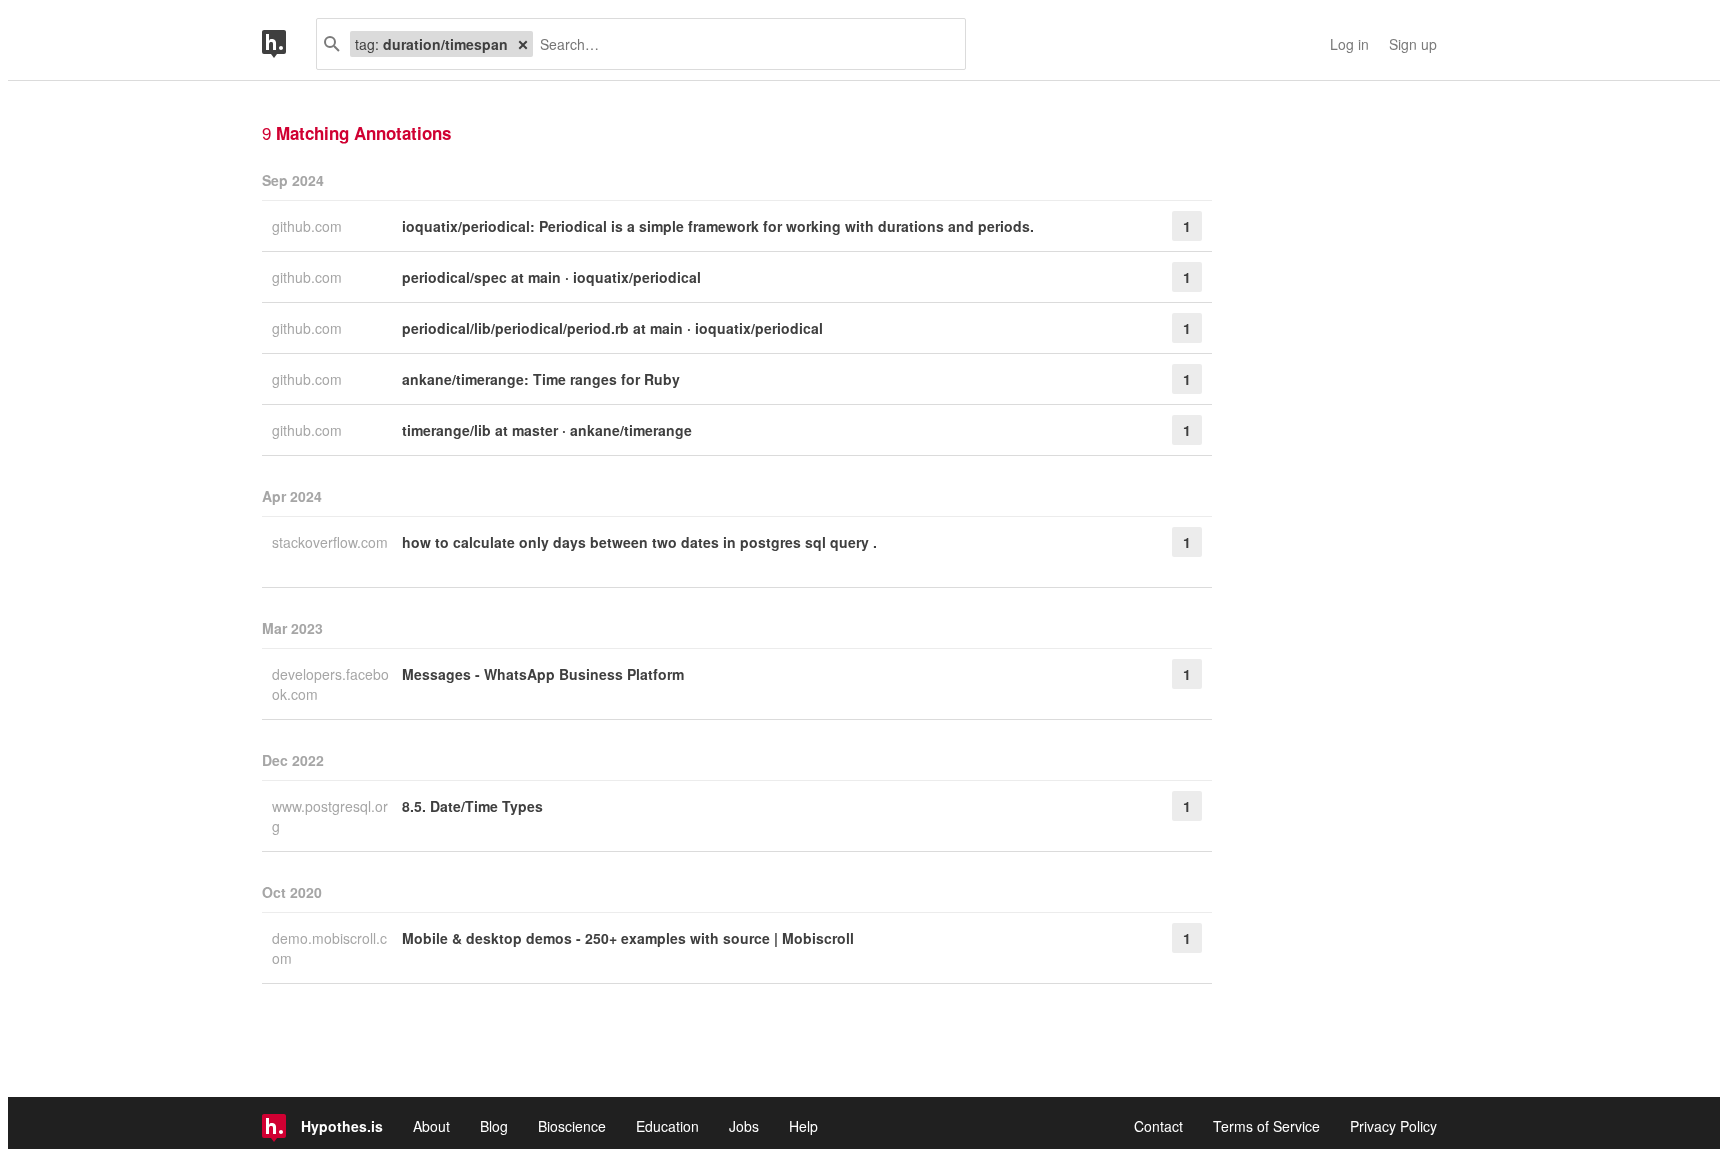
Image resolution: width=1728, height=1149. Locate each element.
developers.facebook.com (330, 684)
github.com (309, 226)
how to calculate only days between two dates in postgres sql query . (639, 542)
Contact (1158, 1126)
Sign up (1413, 44)
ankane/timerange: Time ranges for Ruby (541, 379)
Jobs (744, 1126)
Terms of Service (1266, 1126)
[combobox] (741, 44)
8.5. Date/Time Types (472, 806)
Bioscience (572, 1126)
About (431, 1126)
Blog (494, 1126)
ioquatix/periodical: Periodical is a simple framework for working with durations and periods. (718, 226)
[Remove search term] (523, 44)
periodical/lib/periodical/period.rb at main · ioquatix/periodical (612, 328)
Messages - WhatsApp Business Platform (543, 674)
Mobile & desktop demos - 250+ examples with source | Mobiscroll (628, 938)
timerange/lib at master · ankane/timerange (547, 430)
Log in (1349, 44)
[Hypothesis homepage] (289, 44)
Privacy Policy (1393, 1126)
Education (667, 1126)
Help (803, 1126)
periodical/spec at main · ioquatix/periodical (551, 277)
